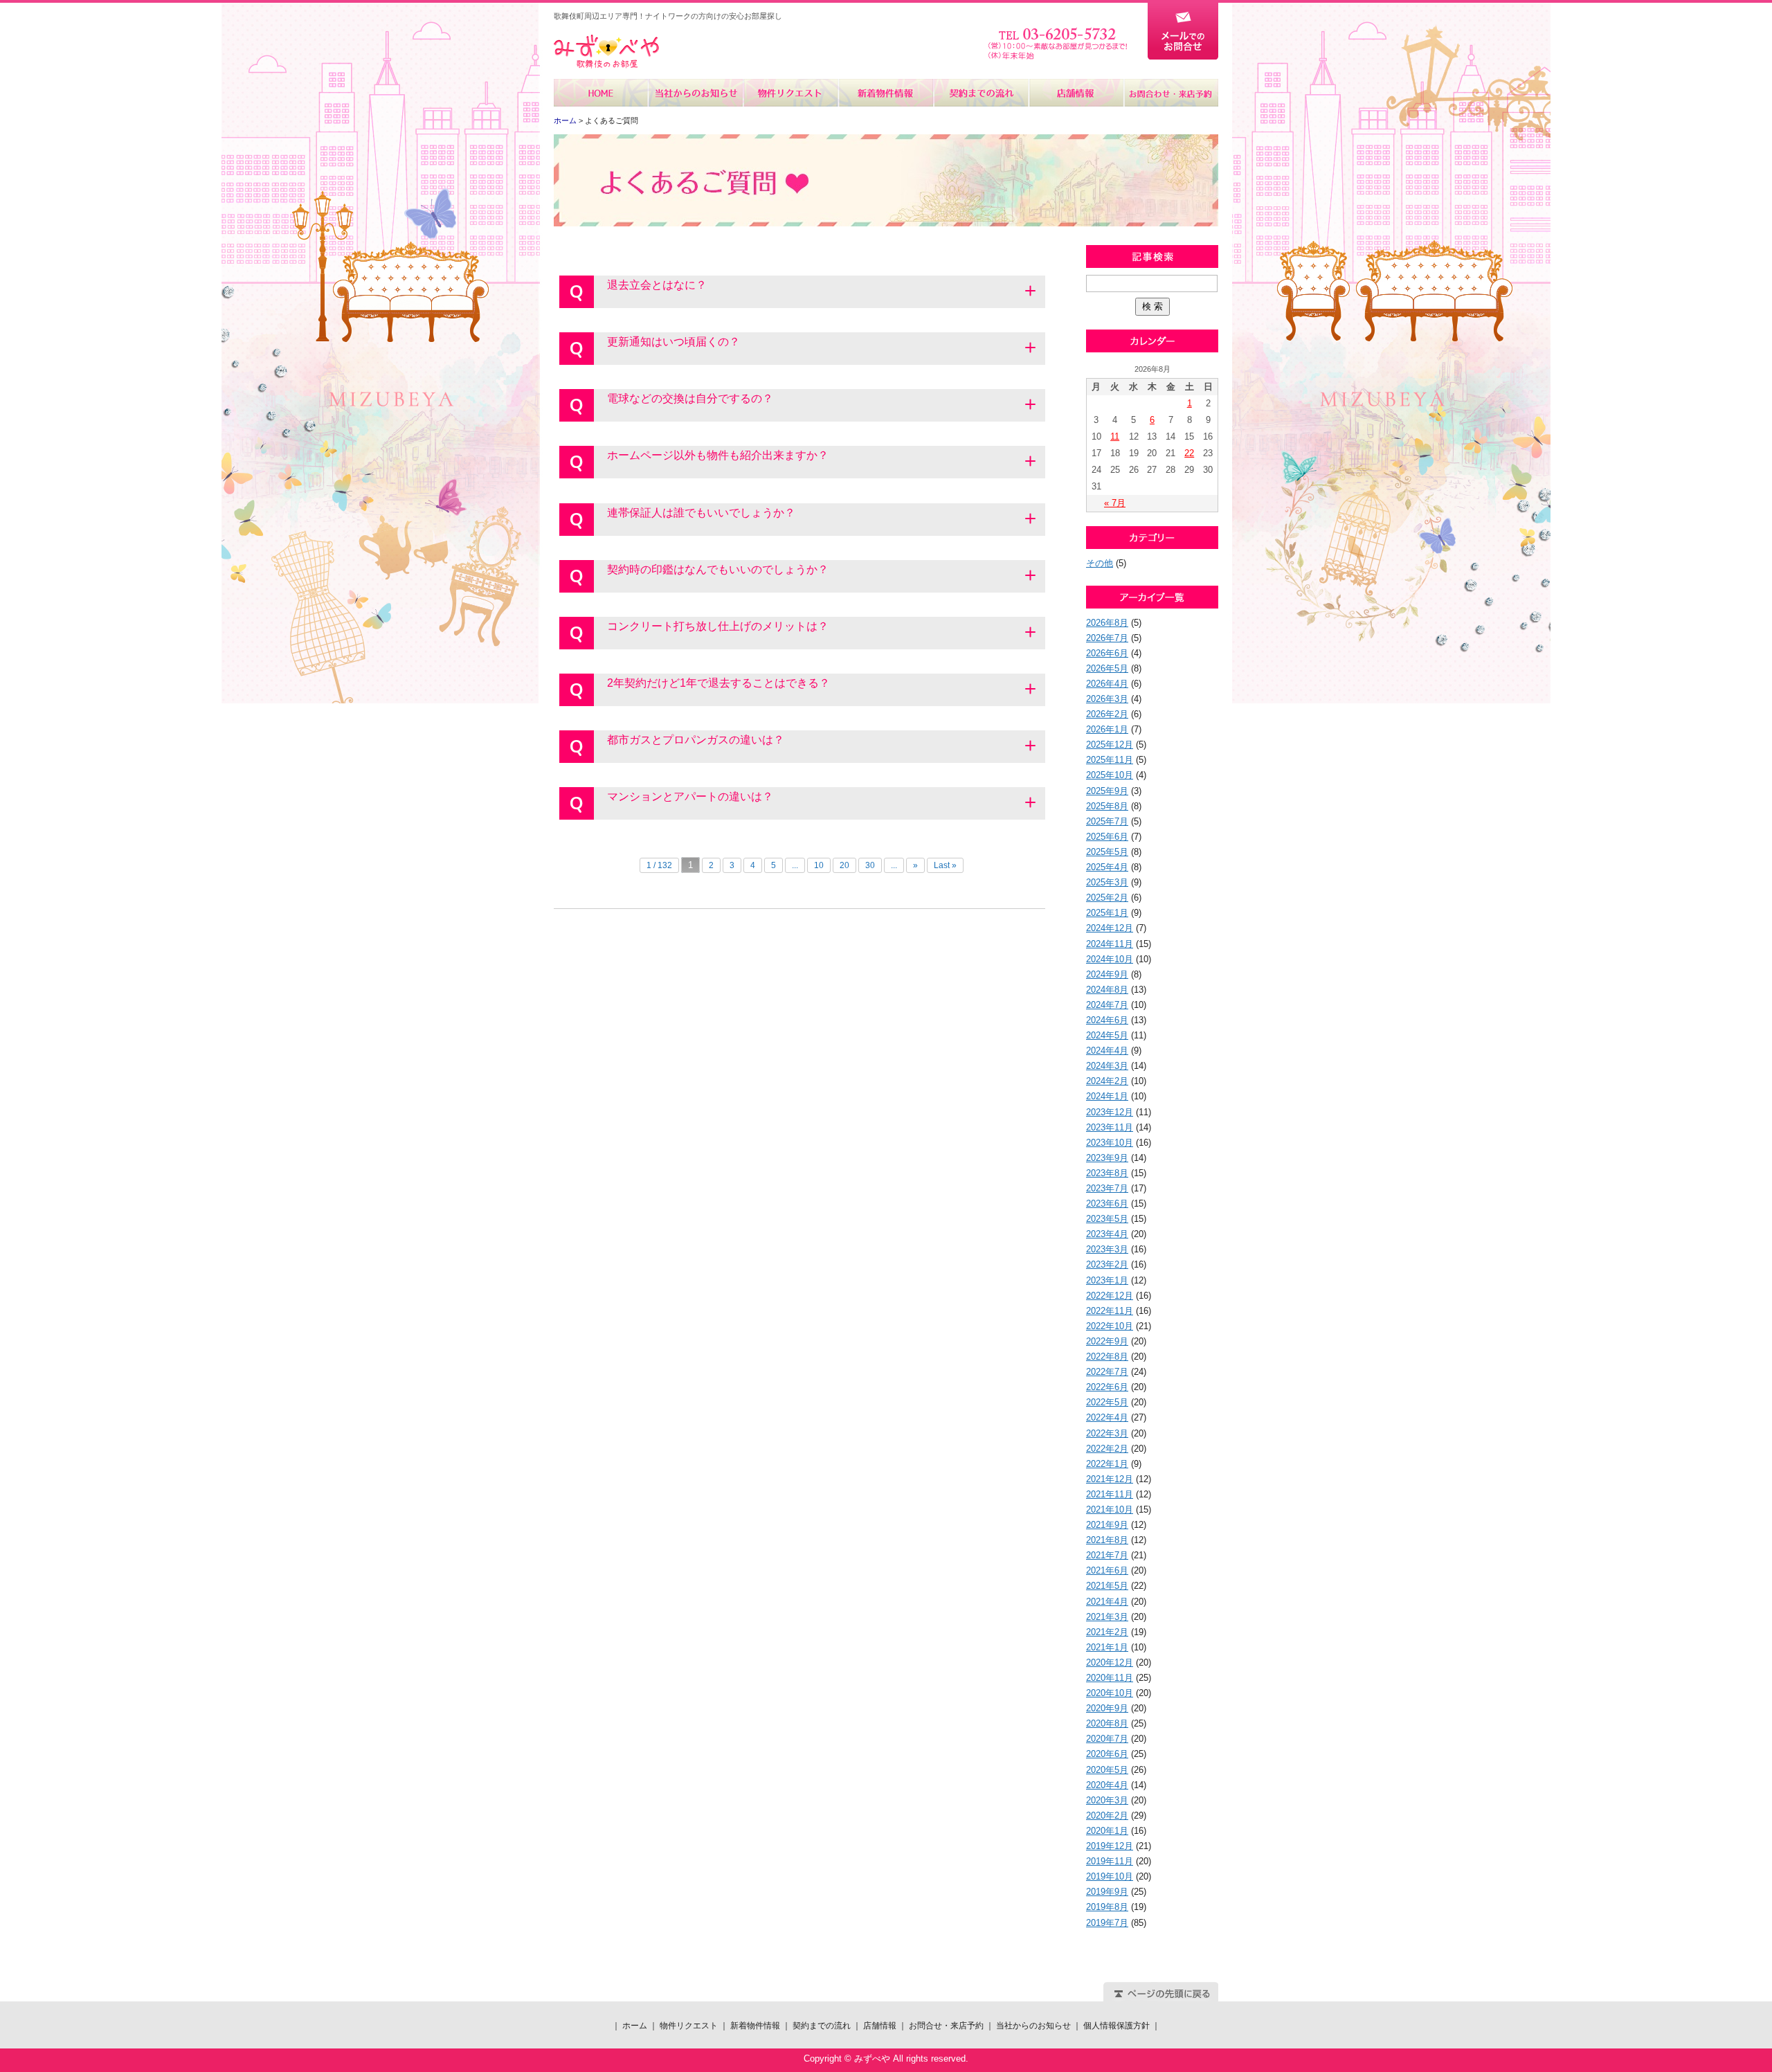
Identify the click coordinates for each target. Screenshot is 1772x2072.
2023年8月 (1107, 1173)
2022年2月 (1107, 1449)
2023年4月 (1107, 1234)
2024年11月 (1110, 944)
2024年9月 (1107, 974)
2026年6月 (1107, 653)
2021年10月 (1110, 1510)
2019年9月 (1107, 1892)
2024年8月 (1107, 990)
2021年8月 (1107, 1540)
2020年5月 (1107, 1770)
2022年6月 (1107, 1387)
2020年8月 (1107, 1723)
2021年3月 (1107, 1617)
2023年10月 (1110, 1143)
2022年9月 (1107, 1341)
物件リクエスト (791, 93)
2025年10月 (1110, 775)
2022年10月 (1110, 1326)
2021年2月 (1107, 1632)
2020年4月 (1107, 1785)
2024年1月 (1107, 1096)
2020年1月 (1107, 1831)
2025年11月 (1110, 760)
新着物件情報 (886, 93)
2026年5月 (1107, 668)
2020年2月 (1107, 1816)
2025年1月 (1107, 913)
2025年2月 (1107, 898)
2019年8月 (1107, 1907)
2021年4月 (1107, 1602)
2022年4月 (1107, 1417)
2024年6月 (1107, 1020)
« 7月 (1115, 503)
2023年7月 (1107, 1188)
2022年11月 (1110, 1311)
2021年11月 (1110, 1494)
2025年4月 (1107, 867)
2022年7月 (1107, 1372)
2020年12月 (1110, 1663)
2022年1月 (1107, 1464)
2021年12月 (1110, 1479)
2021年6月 (1107, 1570)
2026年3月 (1107, 699)
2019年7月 (1107, 1923)
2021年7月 (1107, 1555)
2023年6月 (1107, 1204)
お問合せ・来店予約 (1170, 93)
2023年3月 (1107, 1249)
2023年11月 (1110, 1127)
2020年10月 (1110, 1693)
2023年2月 (1107, 1264)
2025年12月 (1110, 745)
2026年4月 (1107, 684)
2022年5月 (1107, 1402)
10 (819, 865)
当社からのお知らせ (696, 93)
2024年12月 (1110, 928)
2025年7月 (1107, 821)
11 (1115, 436)
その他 (1100, 563)
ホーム (601, 93)
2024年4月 (1107, 1051)
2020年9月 (1107, 1708)
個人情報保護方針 (1116, 2026)
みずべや (606, 52)
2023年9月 (1107, 1158)
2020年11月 (1110, 1678)
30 (870, 865)
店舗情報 (1075, 93)
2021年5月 (1107, 1586)
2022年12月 (1110, 1296)
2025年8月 (1107, 806)
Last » (945, 865)
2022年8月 (1107, 1357)
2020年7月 (1107, 1739)
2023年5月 (1107, 1219)
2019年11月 (1110, 1861)
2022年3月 (1107, 1433)
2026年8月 (1107, 623)
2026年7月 (1107, 638)
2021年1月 (1107, 1647)
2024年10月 (1110, 959)
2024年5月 (1107, 1035)
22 (1189, 453)
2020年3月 (1107, 1800)
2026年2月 (1107, 714)
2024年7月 (1107, 1005)
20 (844, 865)
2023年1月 (1107, 1280)
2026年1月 (1107, 729)
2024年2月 (1107, 1081)
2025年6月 (1107, 837)
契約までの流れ (980, 93)
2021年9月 (1107, 1525)
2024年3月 (1107, 1066)
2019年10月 (1110, 1876)
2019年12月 (1110, 1846)
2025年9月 (1107, 791)
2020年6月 (1107, 1754)
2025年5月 (1107, 852)
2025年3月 (1107, 882)
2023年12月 (1110, 1112)
